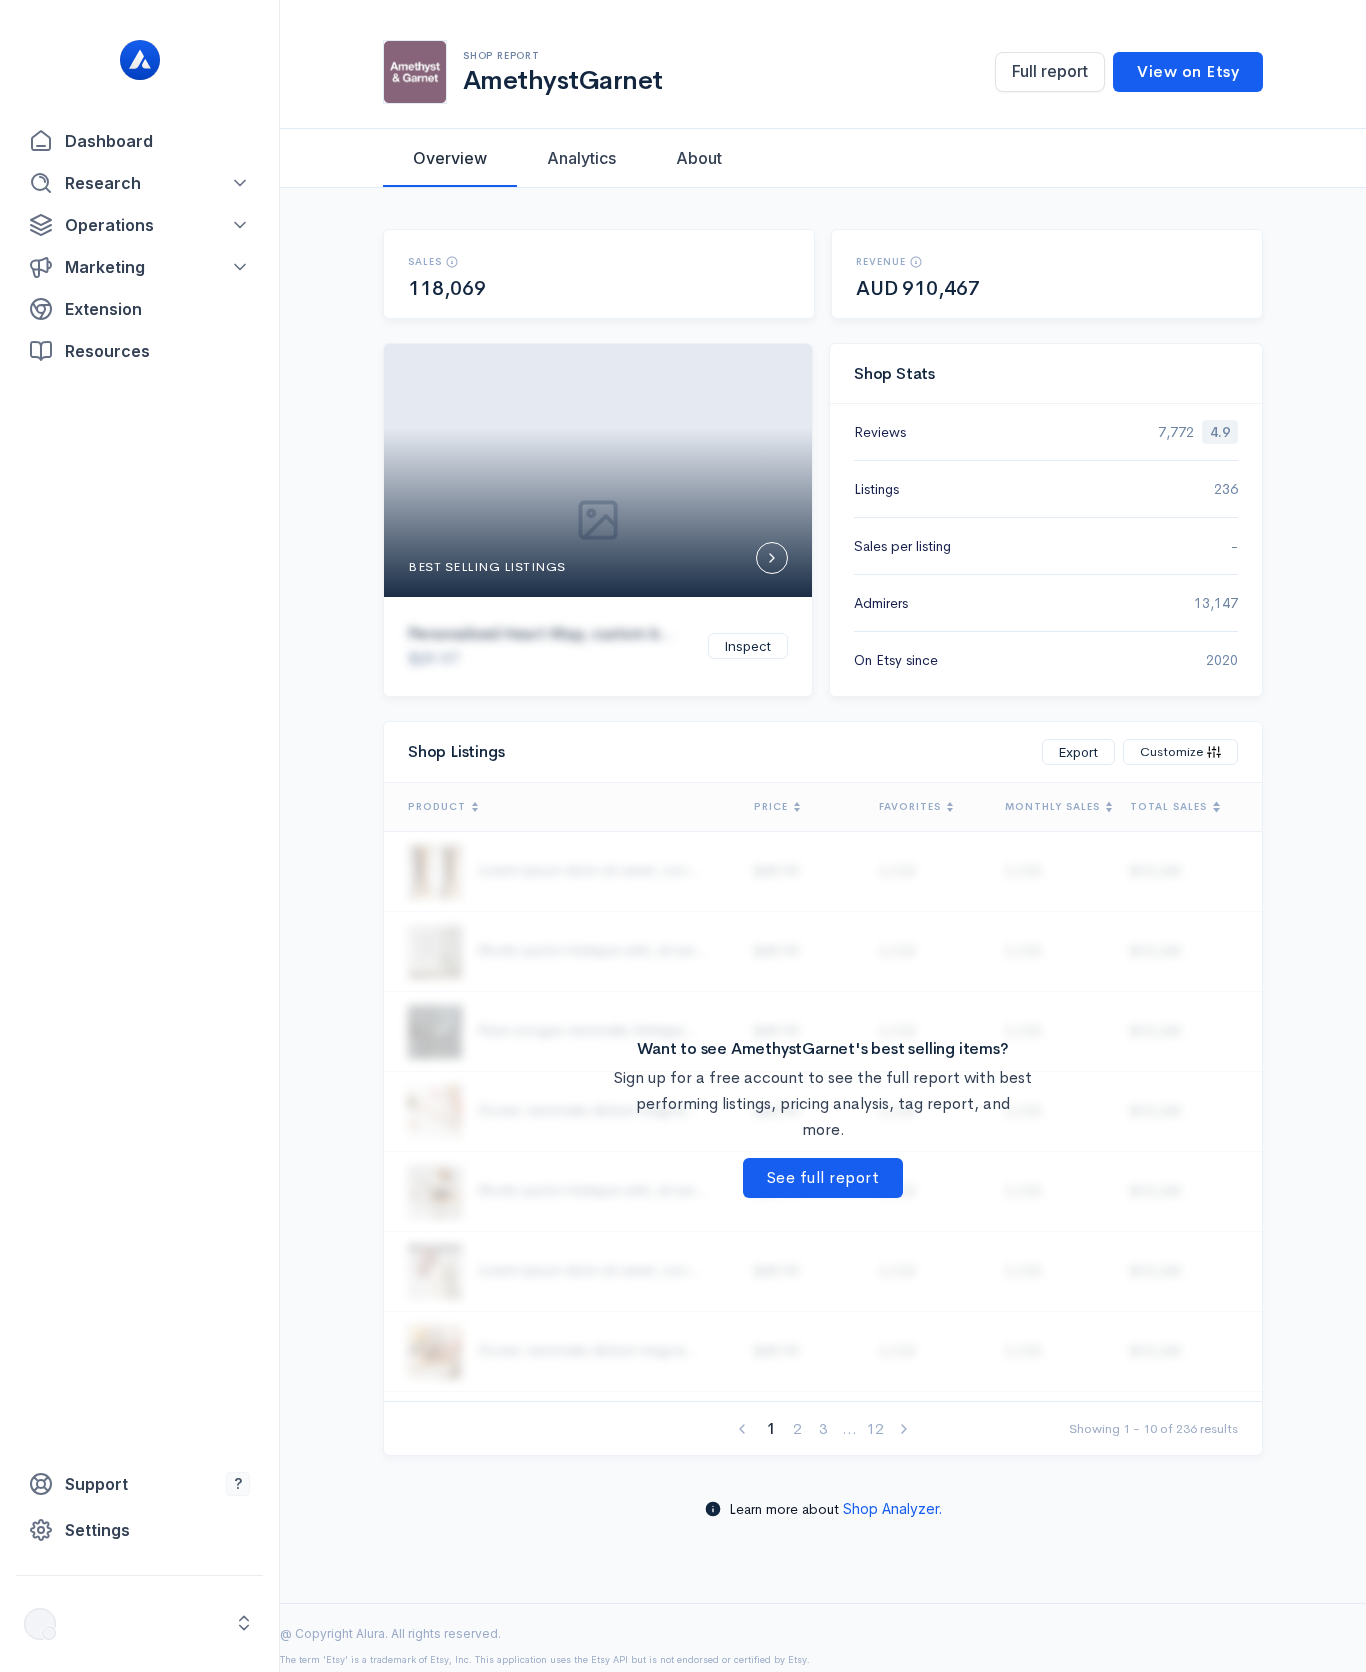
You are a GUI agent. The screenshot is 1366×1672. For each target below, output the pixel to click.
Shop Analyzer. (892, 1508)
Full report (1050, 71)
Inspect (748, 646)
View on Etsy (1188, 71)
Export (1078, 752)
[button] (139, 183)
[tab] (450, 158)
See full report (823, 1177)
